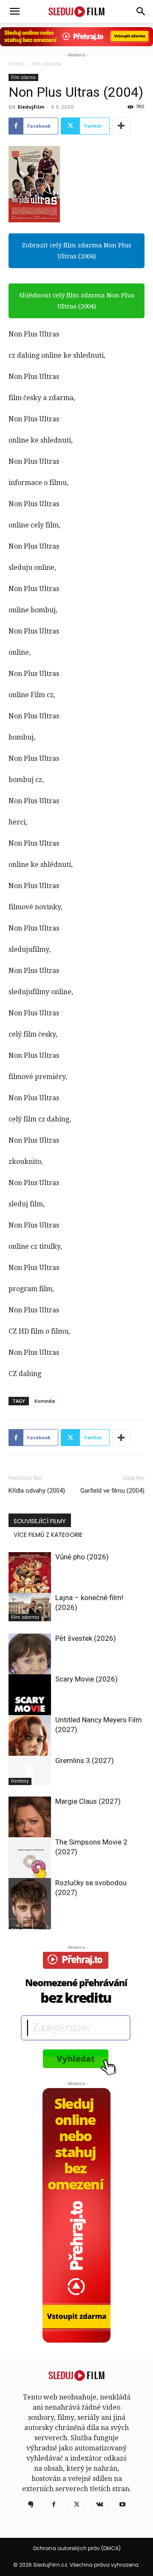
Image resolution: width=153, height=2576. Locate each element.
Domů (16, 64)
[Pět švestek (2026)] (30, 1662)
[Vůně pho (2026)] (30, 1584)
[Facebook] (54, 2505)
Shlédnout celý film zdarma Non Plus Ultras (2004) (77, 301)
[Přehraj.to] (76, 37)
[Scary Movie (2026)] (30, 1706)
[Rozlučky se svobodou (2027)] (30, 1906)
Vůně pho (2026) (82, 1557)
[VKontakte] (99, 2505)
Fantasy (20, 1781)
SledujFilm (31, 107)
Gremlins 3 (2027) (85, 1760)
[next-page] (27, 1924)
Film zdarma (46, 64)
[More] (122, 126)
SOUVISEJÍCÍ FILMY (40, 1521)
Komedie (45, 1401)
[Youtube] (122, 2505)
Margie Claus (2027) (88, 1801)
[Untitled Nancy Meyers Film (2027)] (30, 1743)
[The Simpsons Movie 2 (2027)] (30, 1864)
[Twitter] (76, 2505)
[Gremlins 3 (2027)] (30, 1770)
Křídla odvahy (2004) (37, 1491)
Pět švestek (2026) (86, 1638)
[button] (141, 11)
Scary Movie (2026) (86, 1679)
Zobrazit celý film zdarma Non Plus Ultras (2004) (76, 251)
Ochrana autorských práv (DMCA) (77, 2548)
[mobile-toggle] (14, 11)
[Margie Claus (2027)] (30, 1825)
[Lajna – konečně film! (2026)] (30, 1607)
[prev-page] (14, 1924)
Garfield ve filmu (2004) (112, 1491)
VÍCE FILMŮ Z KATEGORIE (48, 1535)
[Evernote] (31, 2505)
